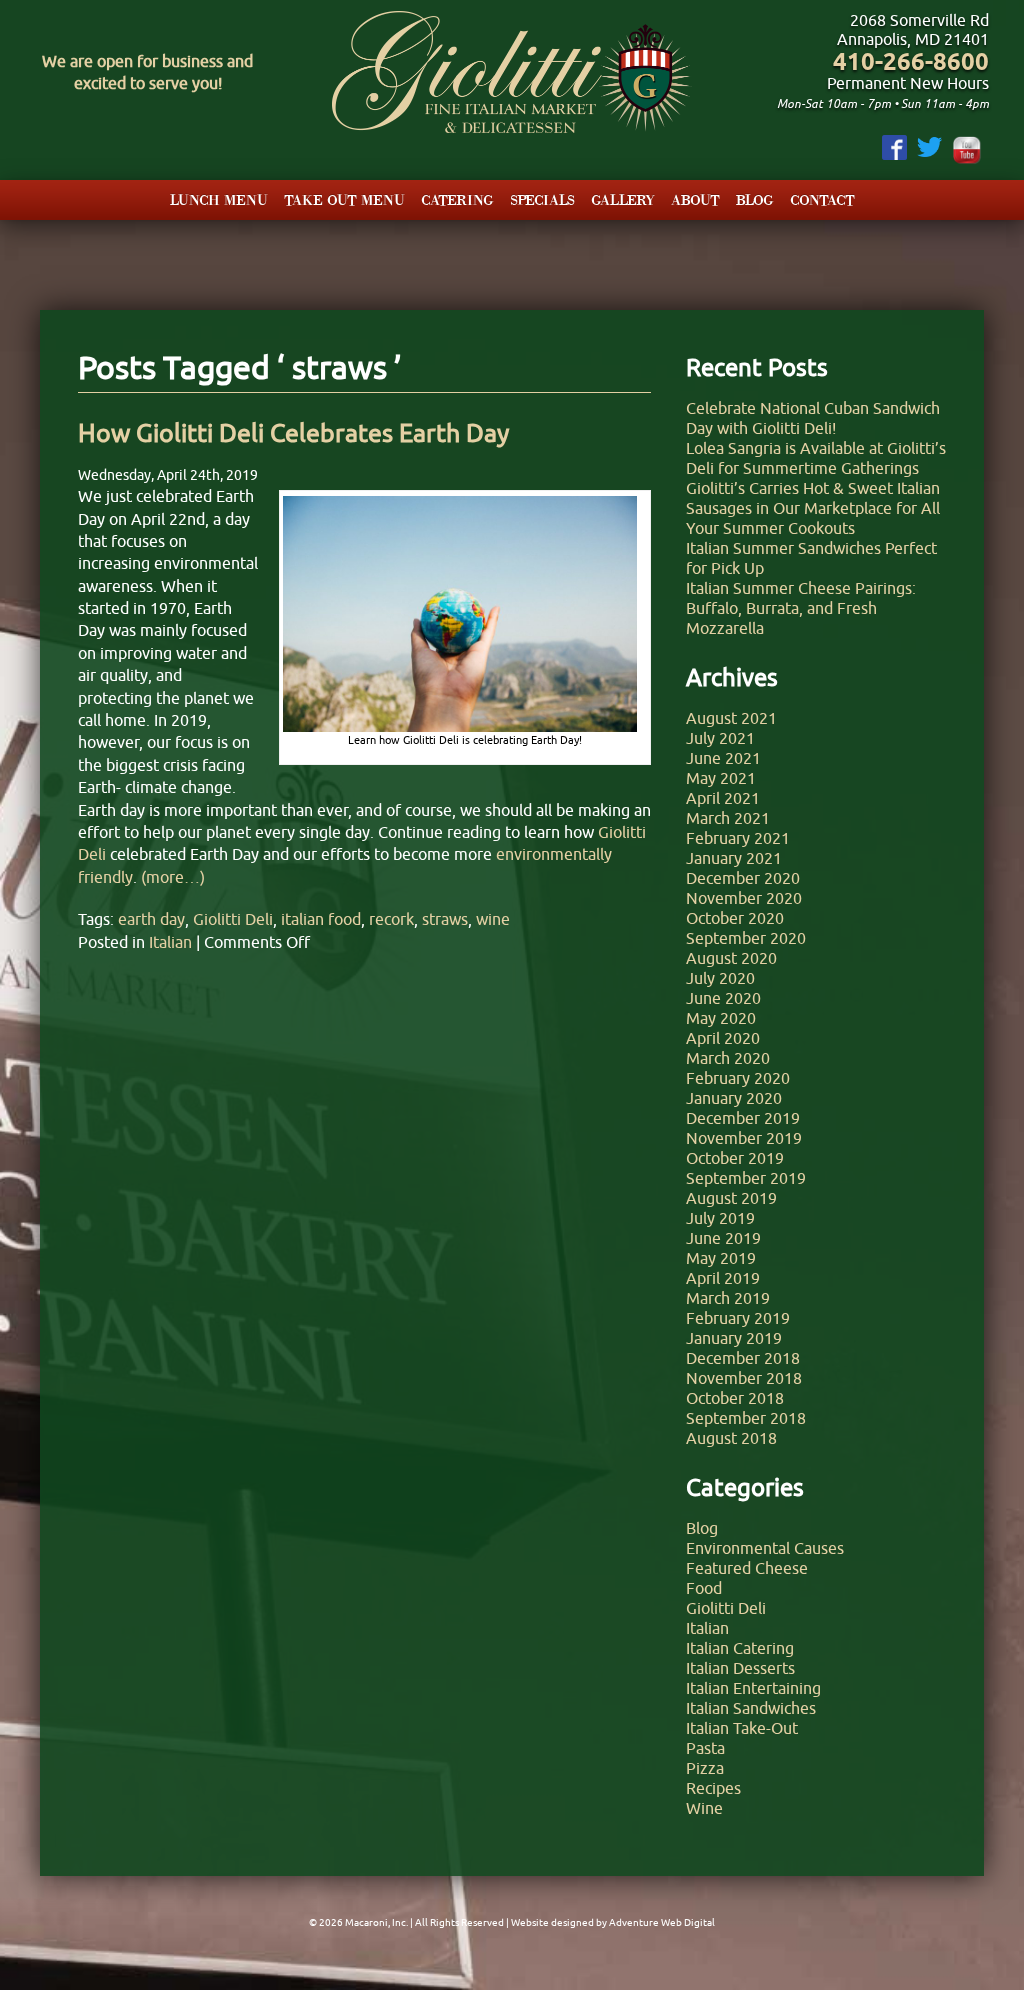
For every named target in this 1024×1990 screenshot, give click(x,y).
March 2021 (728, 818)
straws (445, 919)
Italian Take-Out (742, 1728)
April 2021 (723, 798)
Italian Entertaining (753, 1688)
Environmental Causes (765, 1548)
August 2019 (731, 1198)
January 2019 (734, 1338)
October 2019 (735, 1158)
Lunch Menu (219, 199)
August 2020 (731, 958)
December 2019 (743, 1118)
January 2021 (734, 858)
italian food (321, 919)
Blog (755, 199)
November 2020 (744, 898)
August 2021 (731, 718)
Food (704, 1588)
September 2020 (746, 938)
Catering (457, 199)
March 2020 (728, 1058)
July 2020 (720, 978)
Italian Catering (740, 1648)
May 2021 (721, 778)
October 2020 (735, 918)
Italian (170, 942)
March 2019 (728, 1298)
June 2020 (723, 998)
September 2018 (746, 1418)
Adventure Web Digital (662, 1922)
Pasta (705, 1748)
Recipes (713, 1788)
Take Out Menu (344, 199)
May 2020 (721, 1018)
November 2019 (744, 1138)
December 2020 (743, 878)
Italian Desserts (740, 1668)
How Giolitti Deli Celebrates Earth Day (293, 433)
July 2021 (720, 738)
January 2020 (734, 1098)
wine (493, 919)
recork (391, 919)
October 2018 (735, 1398)
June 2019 (723, 1238)
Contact (822, 199)
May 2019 (721, 1258)
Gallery (623, 199)
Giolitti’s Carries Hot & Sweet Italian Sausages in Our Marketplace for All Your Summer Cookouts (813, 508)
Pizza (705, 1768)
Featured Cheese (747, 1568)
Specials (542, 199)
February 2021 (738, 838)
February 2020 (738, 1078)
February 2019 (738, 1318)
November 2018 (744, 1378)
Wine (704, 1808)
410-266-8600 (911, 61)
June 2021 (723, 758)
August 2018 (731, 1438)
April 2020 (723, 1038)
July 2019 (720, 1218)
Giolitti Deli (233, 919)
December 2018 (743, 1358)
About (695, 199)
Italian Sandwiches (751, 1708)
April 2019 (723, 1278)
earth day (151, 919)
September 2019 (746, 1178)
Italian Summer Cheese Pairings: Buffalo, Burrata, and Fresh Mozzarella (801, 608)
